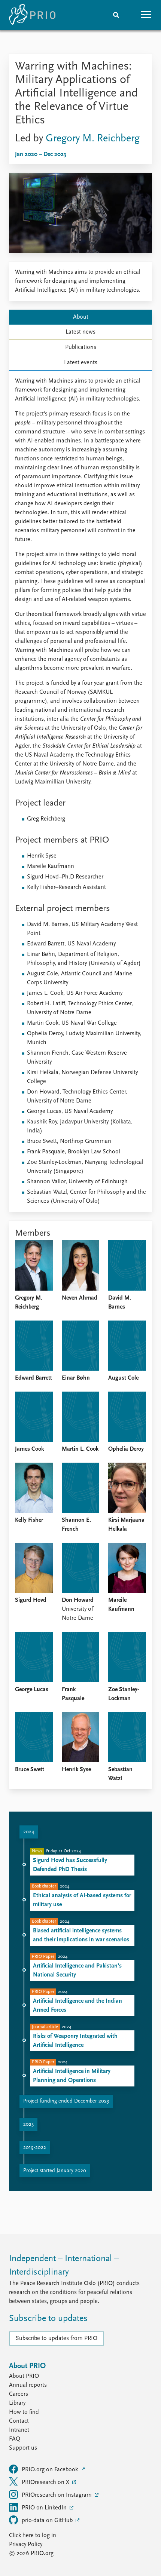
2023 (28, 2124)
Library (17, 2403)
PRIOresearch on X (46, 2483)
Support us (23, 2448)
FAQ (15, 2439)
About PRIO (24, 2376)
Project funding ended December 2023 (66, 2101)
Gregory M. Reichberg (93, 139)
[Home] (32, 15)
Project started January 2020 (55, 2171)
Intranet (19, 2430)
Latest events (81, 363)
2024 (29, 1832)
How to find (24, 2412)
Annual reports (28, 2385)
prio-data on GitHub (48, 2521)
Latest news (80, 332)
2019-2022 (35, 2148)
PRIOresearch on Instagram (57, 2495)
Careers (19, 2394)
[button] (146, 15)
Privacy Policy (26, 2545)
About (81, 317)
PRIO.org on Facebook (51, 2470)
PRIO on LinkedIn (45, 2508)
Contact (19, 2421)
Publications (81, 347)
